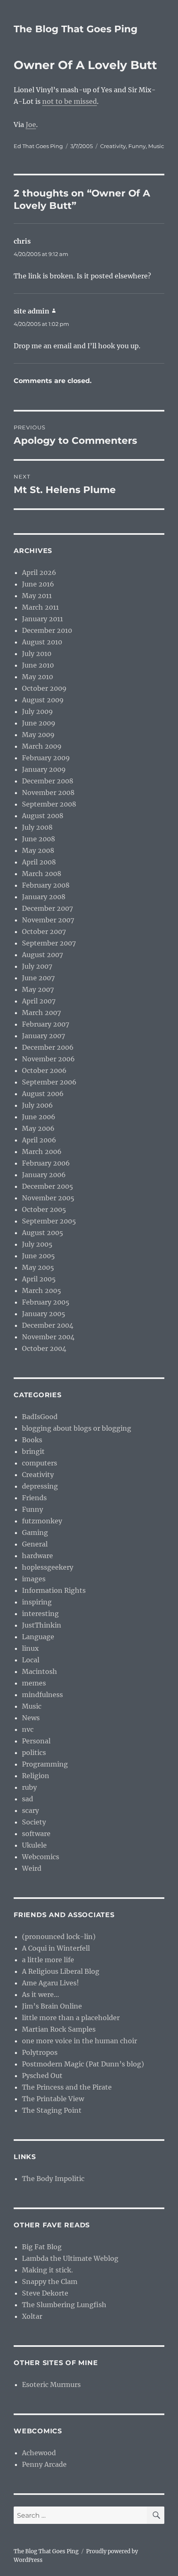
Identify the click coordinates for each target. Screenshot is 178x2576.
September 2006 (49, 1082)
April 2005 (39, 1279)
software (36, 1834)
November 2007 (48, 920)
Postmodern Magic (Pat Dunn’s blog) (83, 2064)
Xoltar (32, 2316)
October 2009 (44, 688)
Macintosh (40, 1671)
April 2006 (39, 1140)
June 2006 (39, 1117)
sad (28, 1799)
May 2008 (38, 850)
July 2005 (37, 1244)
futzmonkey (42, 1521)
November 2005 (48, 1198)
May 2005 (38, 1267)
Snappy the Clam (50, 2282)
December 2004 (48, 1325)
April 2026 (39, 572)
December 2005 (48, 1186)
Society (34, 1822)
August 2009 (43, 700)
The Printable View (53, 2099)
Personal (36, 1741)
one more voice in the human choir (79, 2041)
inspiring (37, 1602)
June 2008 (38, 839)
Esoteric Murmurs (51, 2384)
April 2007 (39, 1001)
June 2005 (38, 1256)
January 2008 (44, 897)
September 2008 (49, 804)
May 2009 (38, 735)
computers (40, 1463)
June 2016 (38, 584)
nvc (28, 1729)
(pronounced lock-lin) (59, 1937)
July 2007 (37, 966)
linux (30, 1648)
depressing (40, 1486)
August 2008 (43, 816)
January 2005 (44, 1314)
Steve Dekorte (45, 2293)
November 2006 (48, 1059)
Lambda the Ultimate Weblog (70, 2258)
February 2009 (46, 758)
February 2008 (46, 885)
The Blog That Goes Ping (76, 29)
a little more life (48, 1960)
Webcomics (41, 1857)
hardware (37, 1556)
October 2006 (44, 1070)
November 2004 (48, 1337)
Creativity (113, 146)
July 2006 (37, 1105)
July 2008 (37, 827)
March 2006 (42, 1152)
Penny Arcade (44, 2464)
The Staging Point (52, 2110)
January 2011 (42, 619)
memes (34, 1683)
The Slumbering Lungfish (64, 2305)
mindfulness (42, 1695)
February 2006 (46, 1163)
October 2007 (44, 931)
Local (31, 1660)
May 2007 (38, 989)
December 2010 (47, 630)
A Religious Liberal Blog (61, 1971)
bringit (33, 1451)
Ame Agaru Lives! (51, 1983)
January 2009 (44, 769)
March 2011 (40, 607)
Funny (137, 146)
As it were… (41, 1994)
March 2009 (42, 746)
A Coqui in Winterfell (56, 1948)
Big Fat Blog (42, 2247)
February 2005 (46, 1302)
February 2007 (46, 1024)
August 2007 (42, 955)
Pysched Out (42, 2076)
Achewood (39, 2453)
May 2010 (37, 677)
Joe (31, 124)
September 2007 (49, 943)
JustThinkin (42, 1625)
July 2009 (37, 711)
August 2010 (42, 642)
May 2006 (38, 1128)
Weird (32, 1868)
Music (156, 146)
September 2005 (49, 1221)
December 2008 (48, 781)
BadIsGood (40, 1417)
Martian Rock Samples (59, 2029)
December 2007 (47, 908)
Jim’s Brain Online (52, 2006)
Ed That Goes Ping (38, 146)
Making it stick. (47, 2270)
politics (34, 1752)
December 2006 (48, 1047)
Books (32, 1440)
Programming (45, 1764)
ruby (29, 1787)
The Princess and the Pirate (67, 2087)
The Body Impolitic (53, 2179)
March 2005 (42, 1290)
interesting (40, 1614)
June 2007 (38, 978)
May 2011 (37, 596)
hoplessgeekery (48, 1567)
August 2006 (43, 1094)
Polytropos (40, 2052)
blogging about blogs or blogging (77, 1428)
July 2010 (37, 654)
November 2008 (48, 792)
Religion (36, 1776)
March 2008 (42, 874)
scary (30, 1810)
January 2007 (43, 1036)
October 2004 (44, 1348)
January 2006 (44, 1175)
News (31, 1718)
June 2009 (39, 723)
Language (38, 1637)
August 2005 (43, 1233)
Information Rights (54, 1590)
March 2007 (41, 1013)
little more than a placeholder (71, 2018)
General (35, 1544)
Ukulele (34, 1845)
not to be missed (70, 101)
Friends (34, 1498)
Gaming (35, 1532)
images (34, 1579)
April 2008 (39, 862)
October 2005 (44, 1209)
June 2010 (38, 665)
